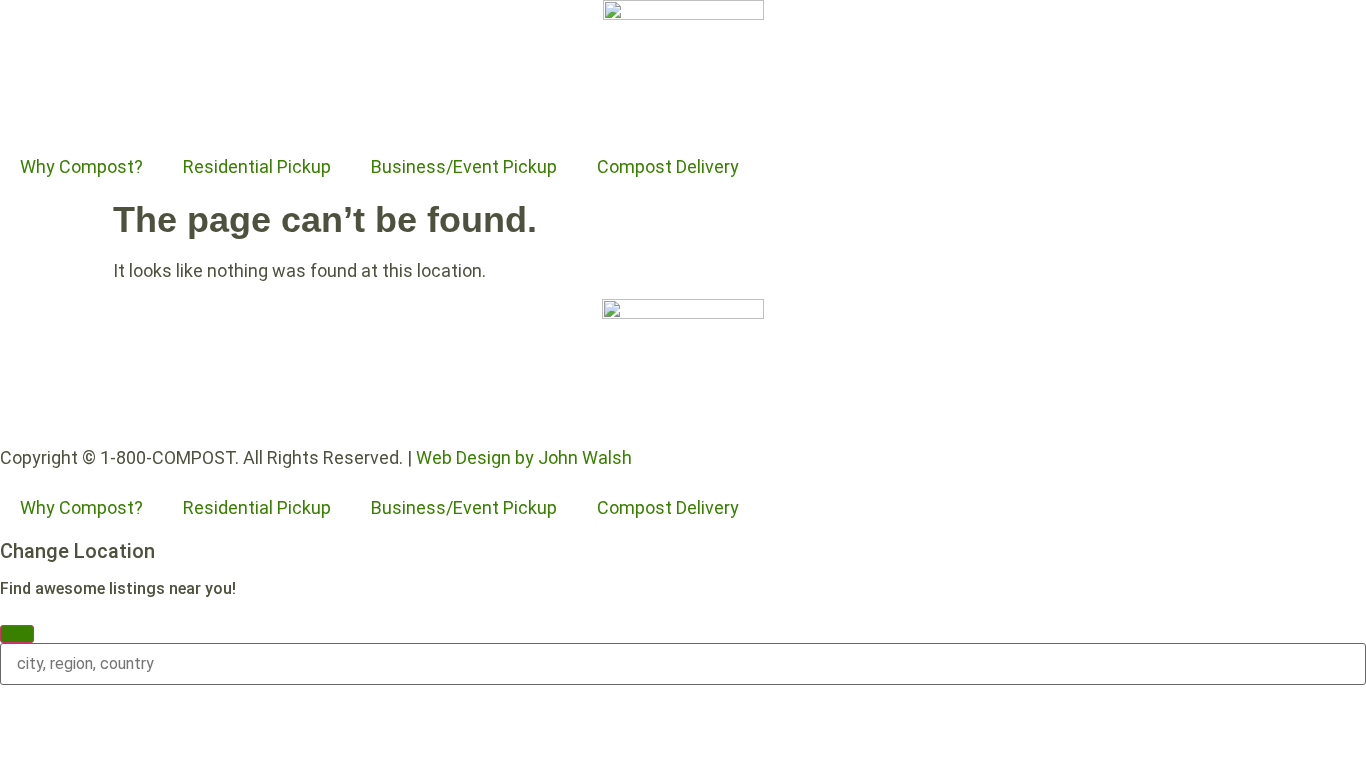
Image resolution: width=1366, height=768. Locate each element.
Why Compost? (81, 166)
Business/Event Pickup (464, 166)
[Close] (17, 634)
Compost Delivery (668, 166)
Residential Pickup (257, 166)
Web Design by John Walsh (524, 457)
